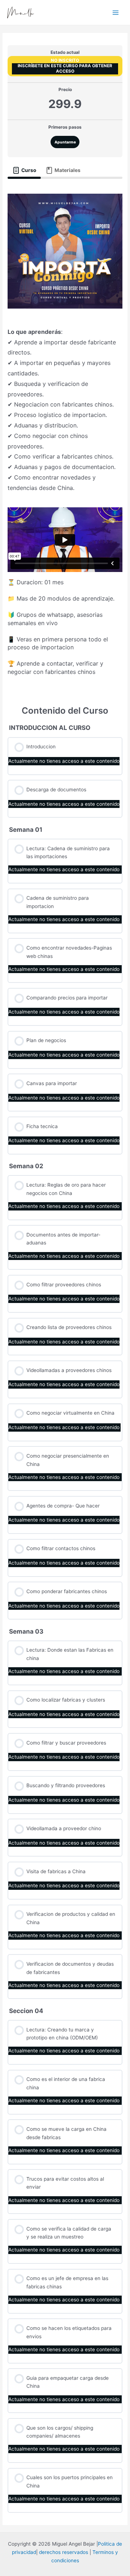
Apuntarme (65, 142)
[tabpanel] (65, 437)
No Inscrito (65, 60)
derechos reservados (64, 2552)
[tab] (24, 171)
